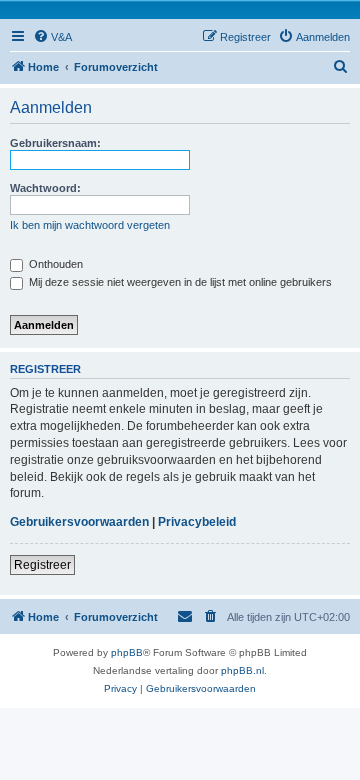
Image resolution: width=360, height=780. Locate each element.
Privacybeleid (197, 522)
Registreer (42, 565)
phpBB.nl (242, 670)
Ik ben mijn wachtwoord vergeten (90, 225)
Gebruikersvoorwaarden (79, 522)
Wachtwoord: (45, 188)
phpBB (127, 652)
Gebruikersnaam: (55, 143)
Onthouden (54, 264)
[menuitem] (52, 37)
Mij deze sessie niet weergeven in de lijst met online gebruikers (179, 282)
